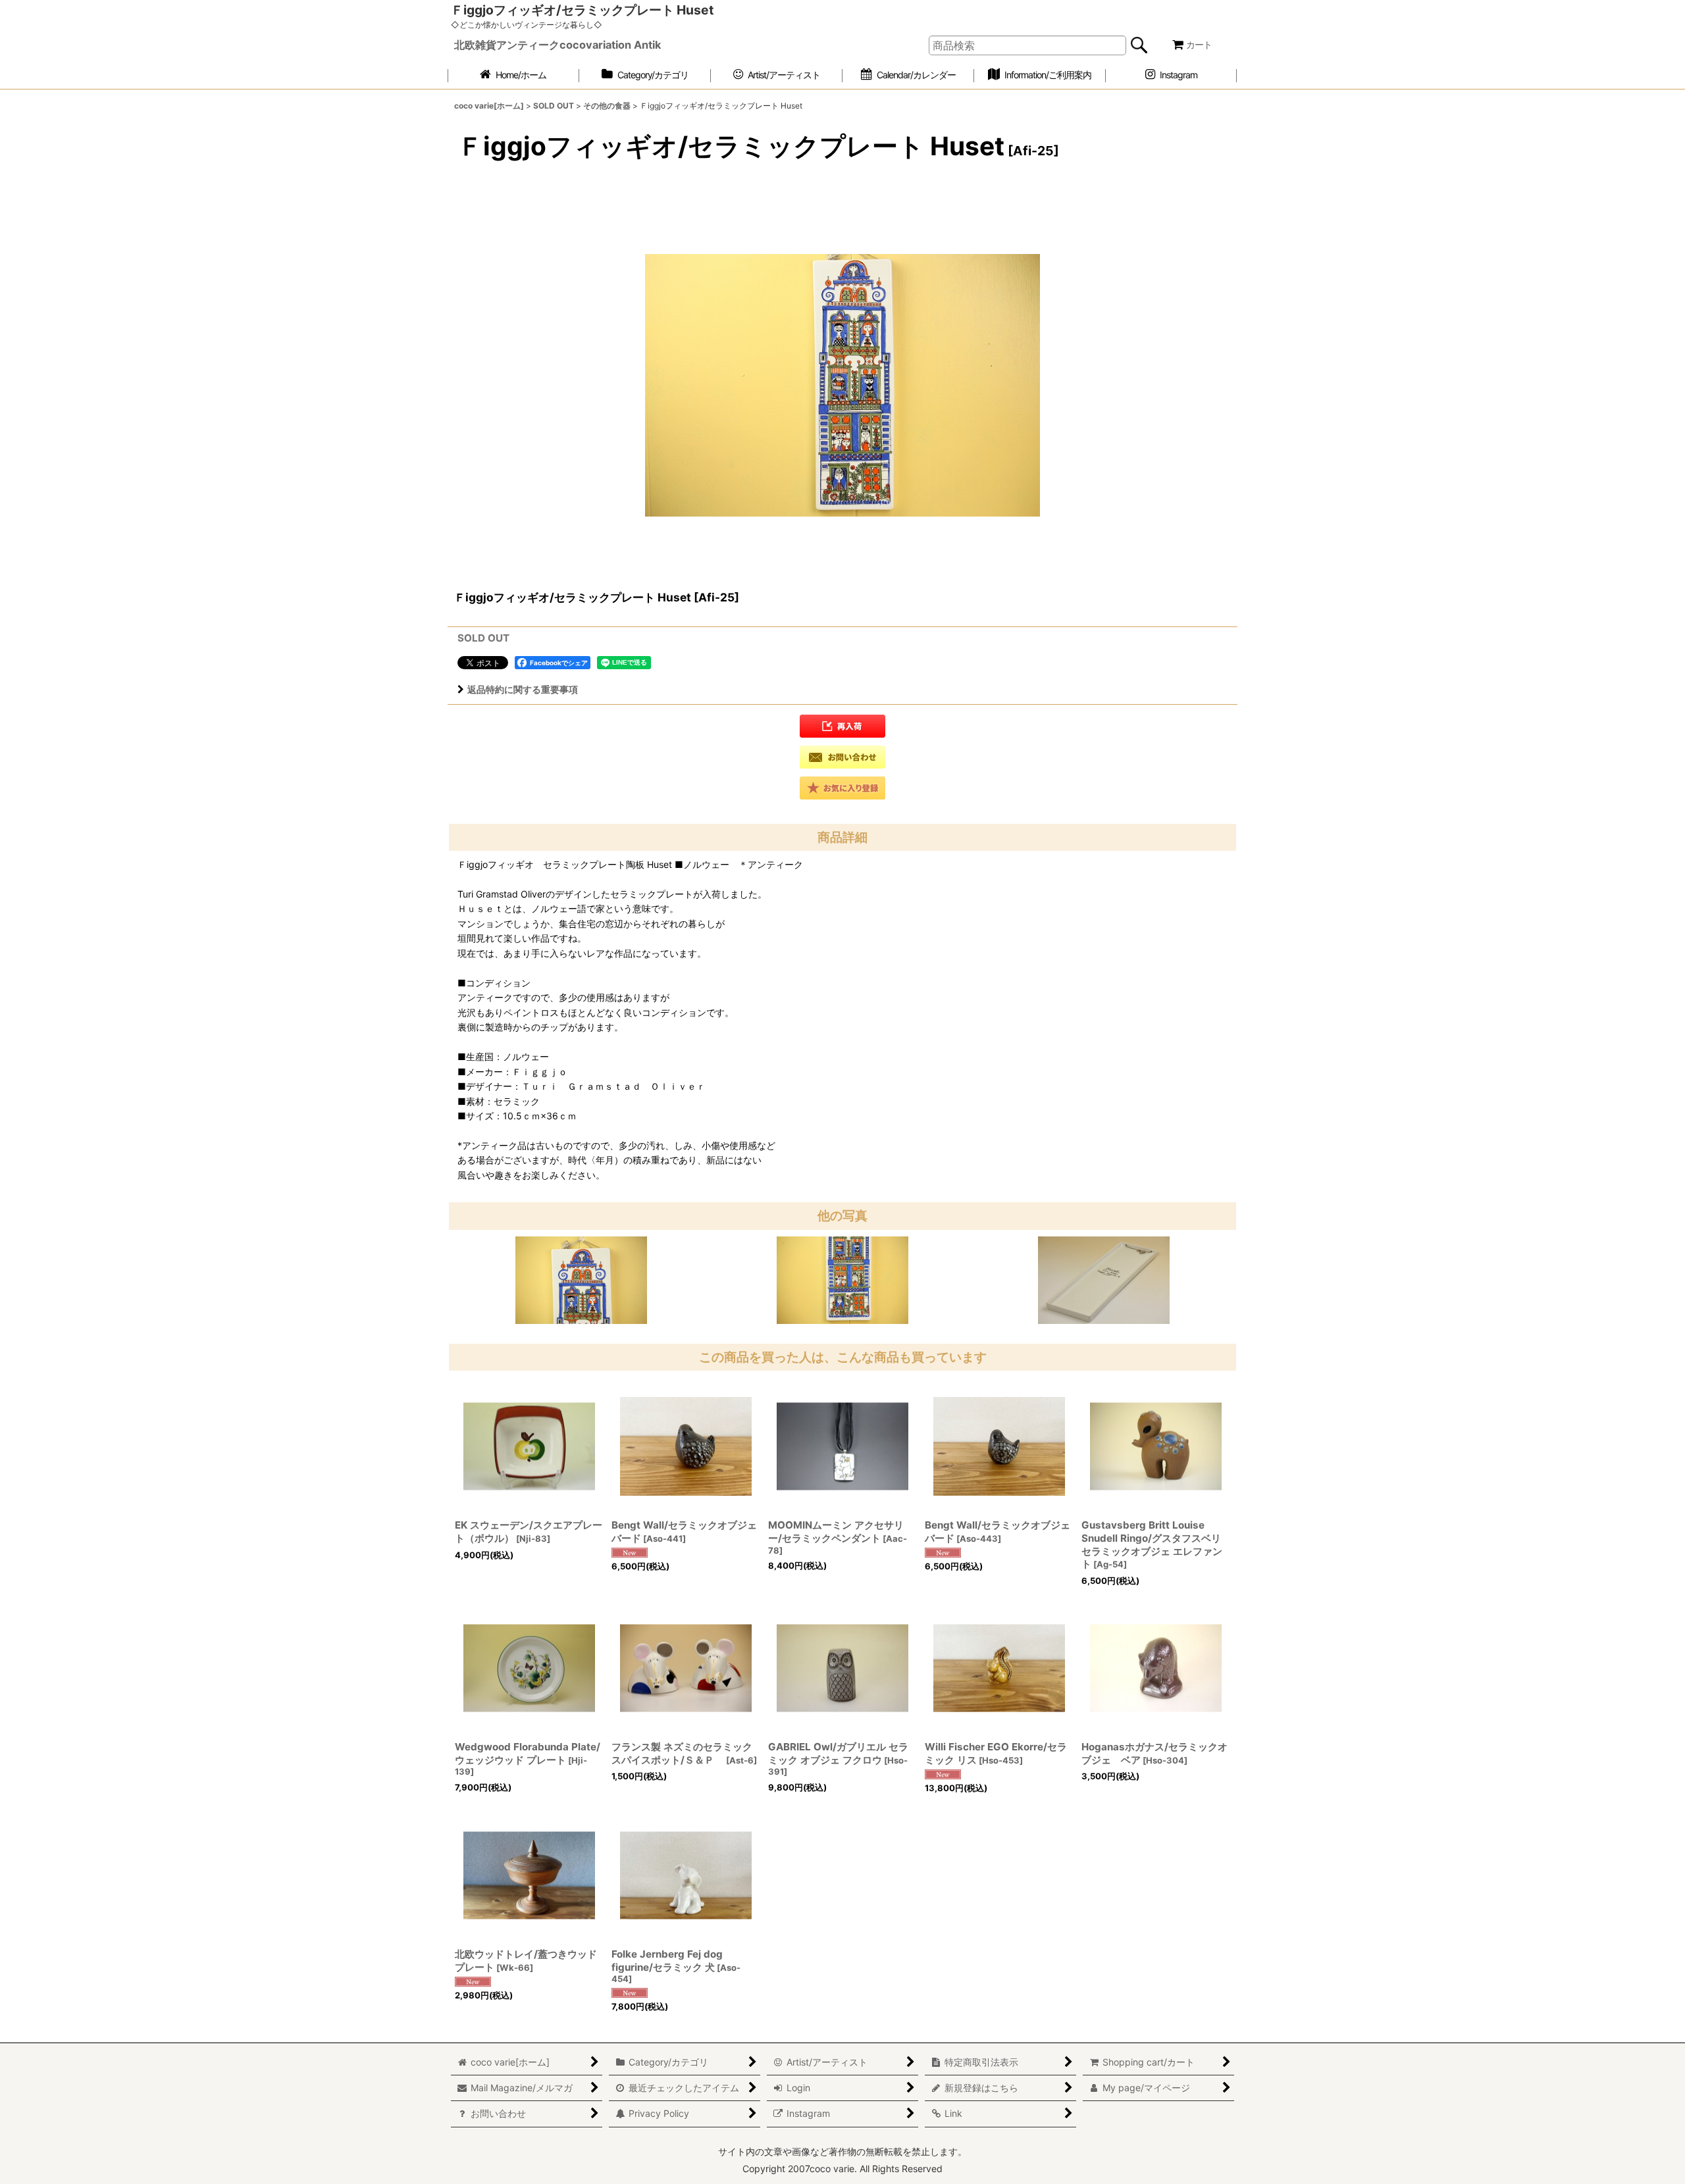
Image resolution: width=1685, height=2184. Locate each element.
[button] (842, 726)
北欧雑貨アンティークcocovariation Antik (557, 45)
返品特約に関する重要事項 (523, 689)
